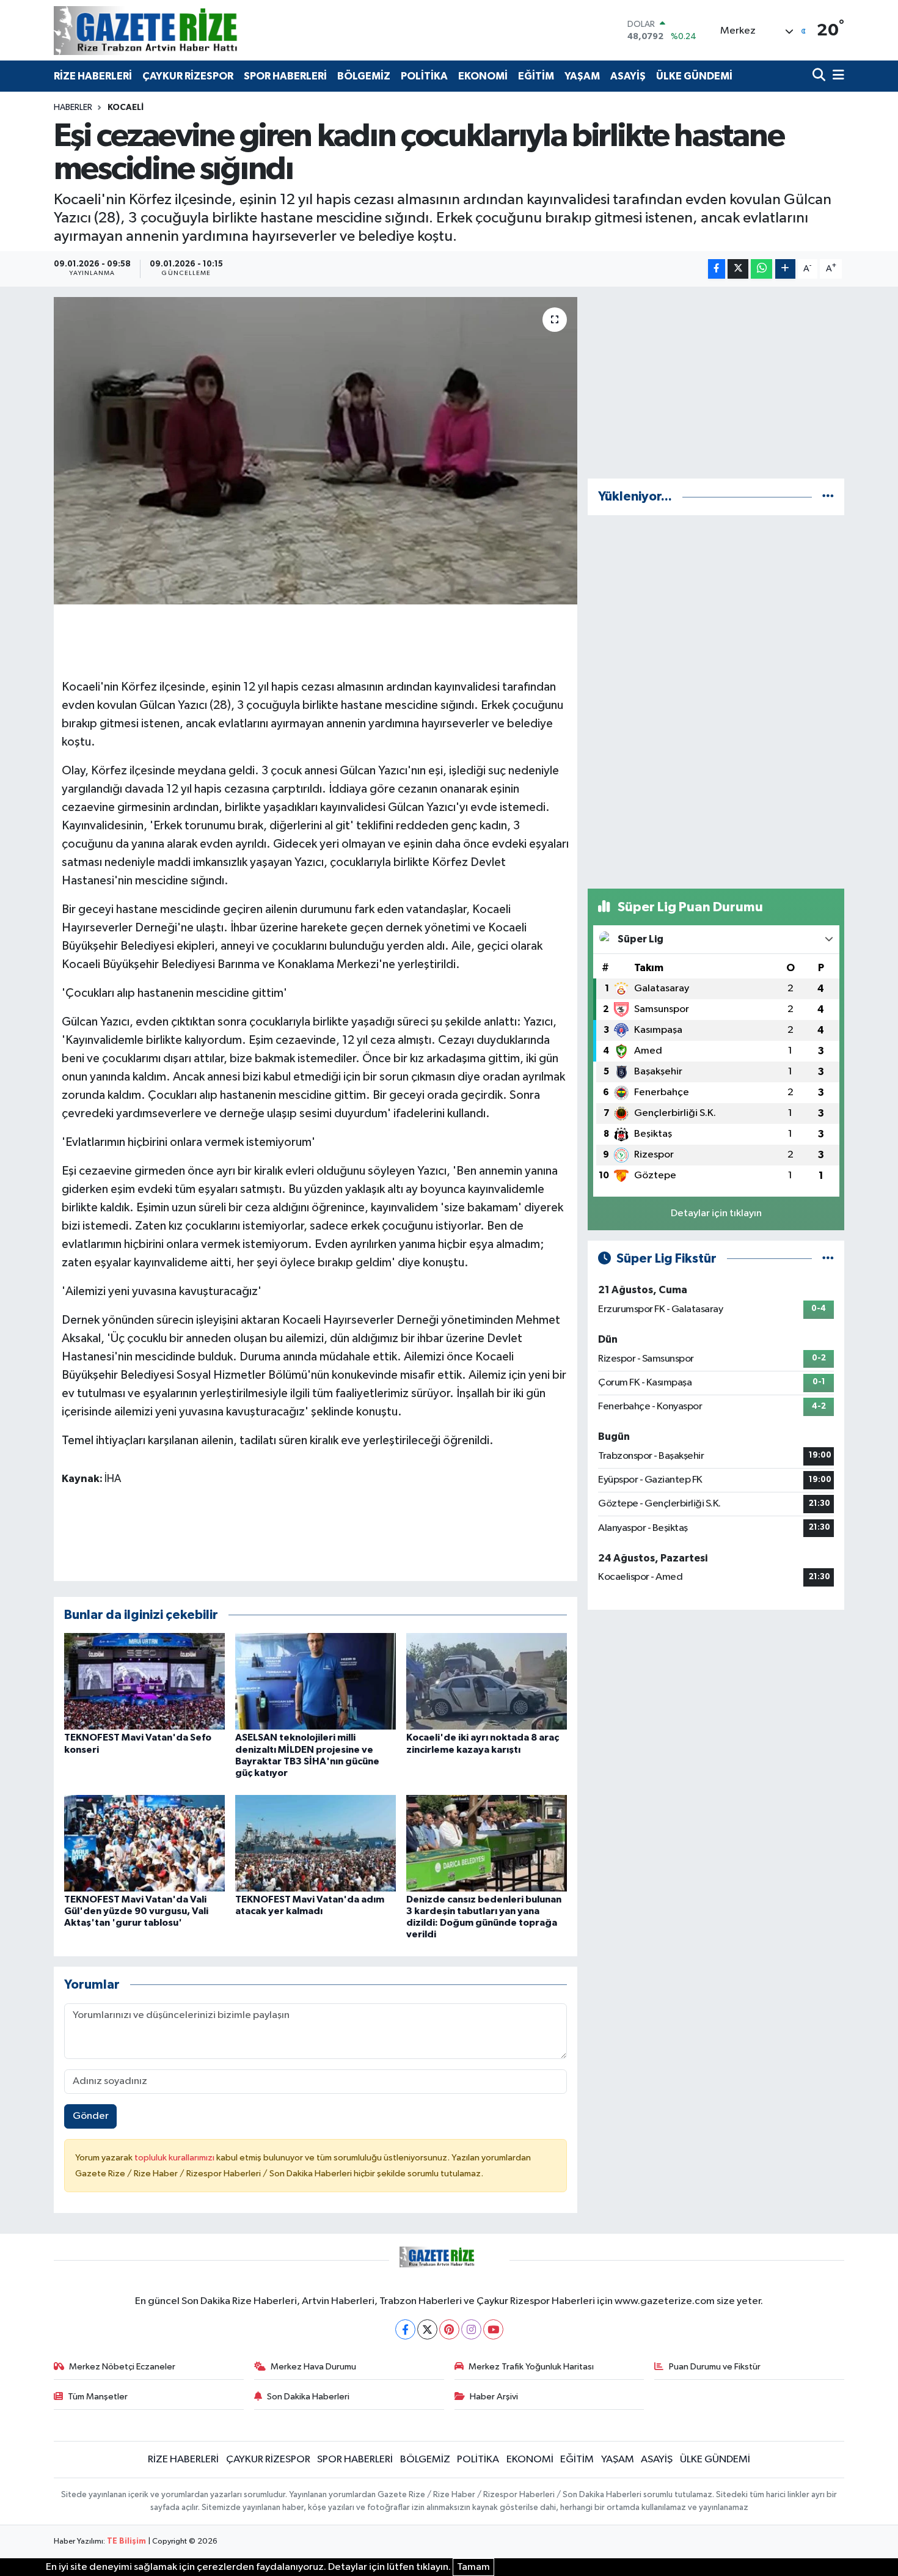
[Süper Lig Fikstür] (828, 1259)
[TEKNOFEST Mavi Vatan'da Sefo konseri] (144, 1681)
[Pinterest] (449, 2329)
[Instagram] (471, 2329)
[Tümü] (828, 497)
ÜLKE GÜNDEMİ (694, 76)
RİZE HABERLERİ (93, 76)
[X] (427, 2329)
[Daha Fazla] (785, 269)
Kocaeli (126, 108)
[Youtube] (493, 2329)
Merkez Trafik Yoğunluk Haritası (531, 2367)
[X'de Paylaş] (738, 269)
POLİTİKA (424, 76)
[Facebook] (405, 2329)
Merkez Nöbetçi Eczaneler (122, 2367)
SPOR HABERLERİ (285, 76)
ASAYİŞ (628, 76)
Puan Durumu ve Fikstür (715, 2367)
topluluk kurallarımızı (175, 2158)
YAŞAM (582, 76)
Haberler (73, 108)
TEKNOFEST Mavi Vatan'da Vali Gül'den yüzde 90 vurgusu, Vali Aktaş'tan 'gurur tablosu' (136, 1911)
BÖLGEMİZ (364, 76)
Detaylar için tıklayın (716, 1213)
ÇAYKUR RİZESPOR (188, 76)
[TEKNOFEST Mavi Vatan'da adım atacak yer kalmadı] (316, 1843)
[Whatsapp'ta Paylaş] (761, 269)
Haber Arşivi (494, 2397)
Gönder (91, 2116)
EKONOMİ (483, 76)
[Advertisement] (716, 383)
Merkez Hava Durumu (313, 2367)
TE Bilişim (126, 2541)
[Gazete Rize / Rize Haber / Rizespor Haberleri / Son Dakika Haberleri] (176, 30)
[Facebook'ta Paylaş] (717, 269)
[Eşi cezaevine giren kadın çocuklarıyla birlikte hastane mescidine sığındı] (316, 450)
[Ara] (820, 76)
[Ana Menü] (836, 76)
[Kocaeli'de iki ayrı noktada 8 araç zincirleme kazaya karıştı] (487, 1681)
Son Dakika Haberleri (308, 2397)
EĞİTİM (536, 76)
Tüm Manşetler (98, 2397)
